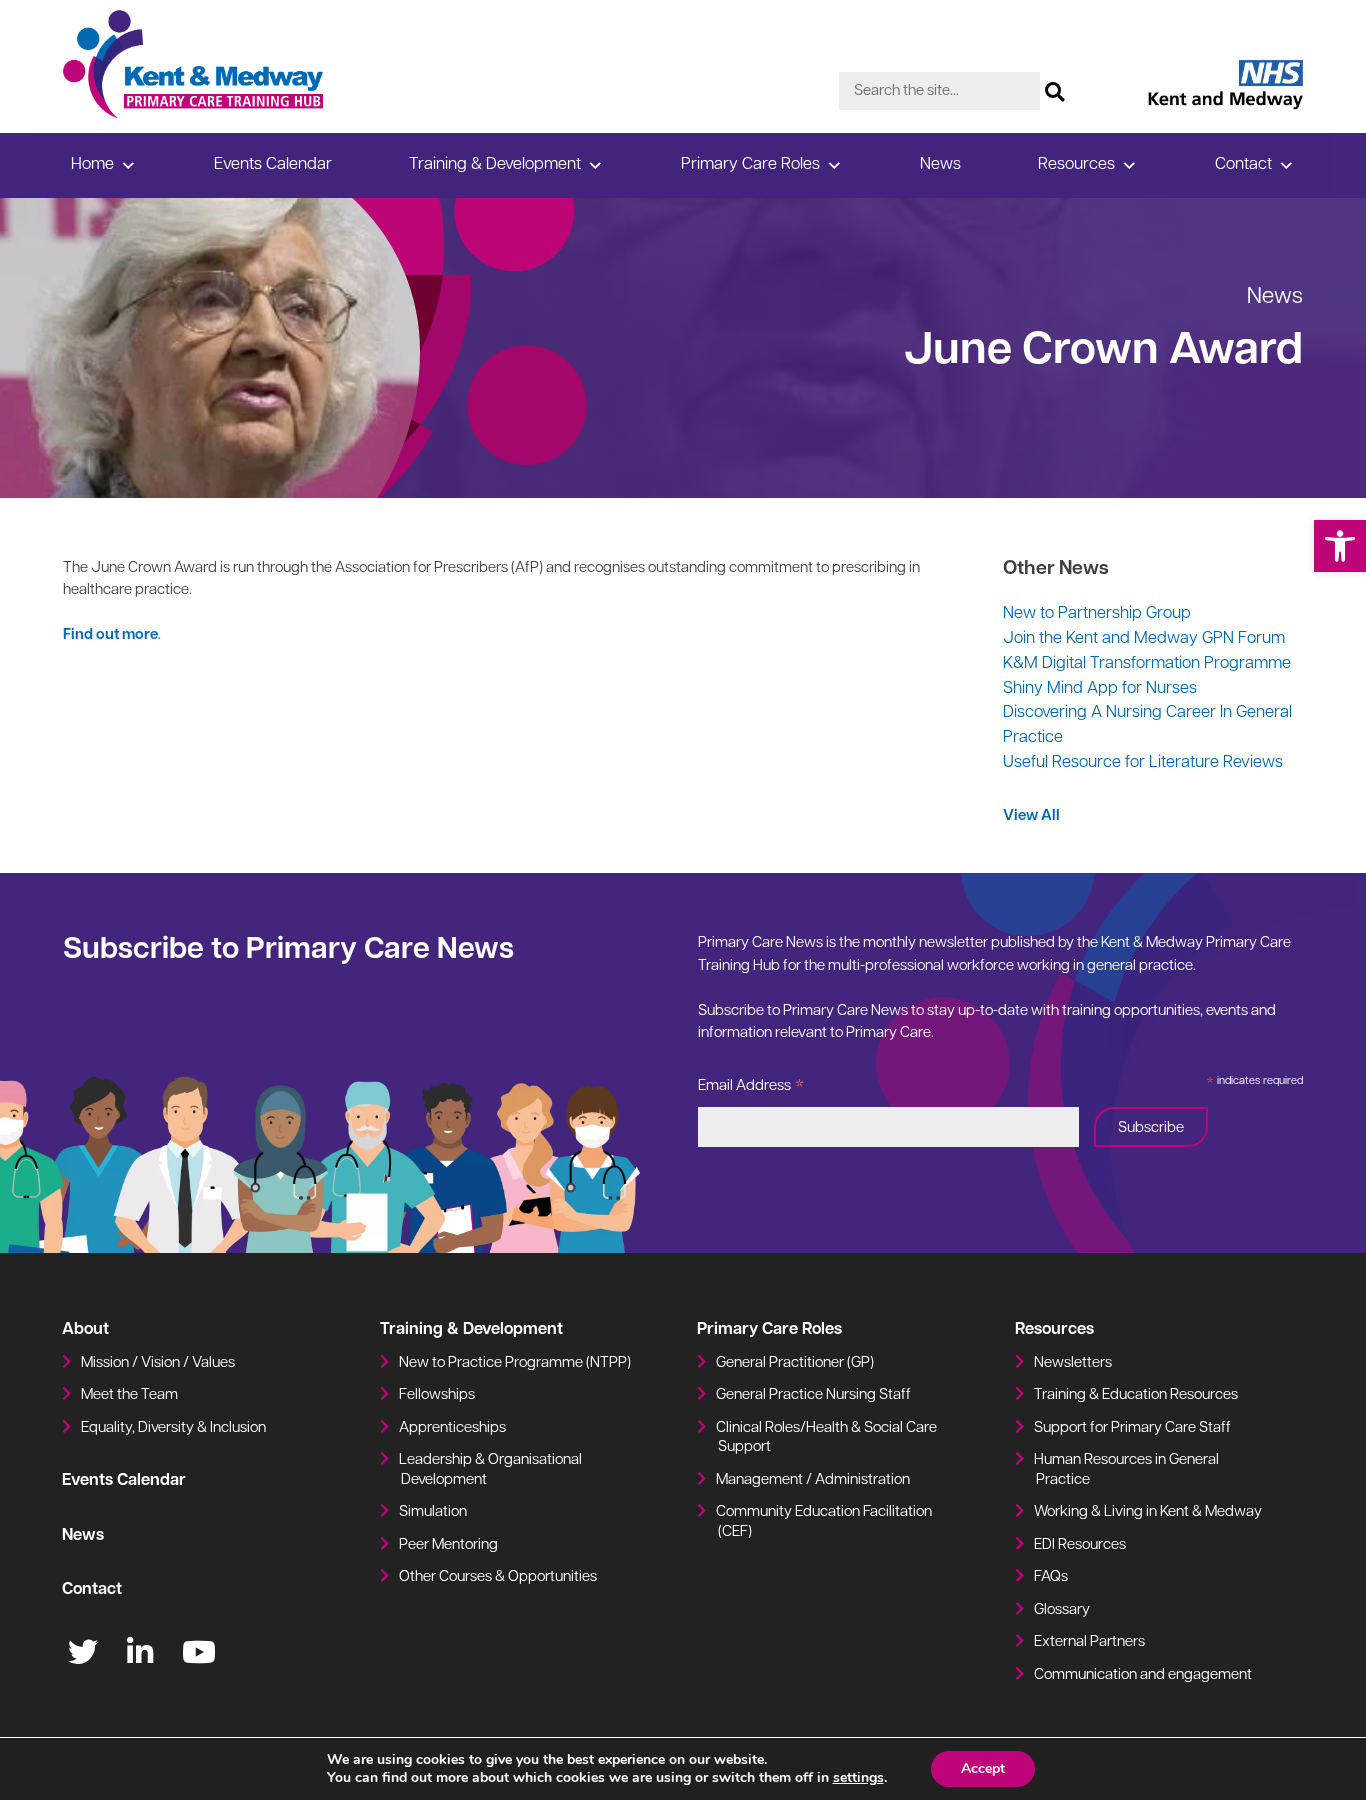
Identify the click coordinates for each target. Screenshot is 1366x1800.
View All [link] (1031, 816)
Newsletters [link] (1073, 1363)
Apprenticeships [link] (452, 1428)
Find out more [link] (110, 635)
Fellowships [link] (437, 1395)
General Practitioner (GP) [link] (795, 1363)
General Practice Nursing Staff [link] (813, 1395)
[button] (1055, 86)
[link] (1340, 546)
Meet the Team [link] (129, 1395)
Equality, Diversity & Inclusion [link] (173, 1428)
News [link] (940, 165)
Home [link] (92, 165)
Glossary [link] (1062, 1610)
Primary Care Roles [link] (750, 165)
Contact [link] (1243, 165)
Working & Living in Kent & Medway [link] (1148, 1512)
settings (858, 1778)
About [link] (85, 1330)
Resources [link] (1076, 165)
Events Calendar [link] (273, 165)
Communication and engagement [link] (1143, 1675)
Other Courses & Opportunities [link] (498, 1577)
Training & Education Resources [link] (1136, 1395)
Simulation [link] (433, 1512)
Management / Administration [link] (813, 1480)
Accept (983, 1768)
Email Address (751, 1089)
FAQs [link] (1051, 1577)
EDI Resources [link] (1080, 1545)
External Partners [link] (1089, 1642)
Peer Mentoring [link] (448, 1545)
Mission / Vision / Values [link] (158, 1363)
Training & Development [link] (495, 165)
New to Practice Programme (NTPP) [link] (515, 1363)
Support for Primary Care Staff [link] (1132, 1428)
